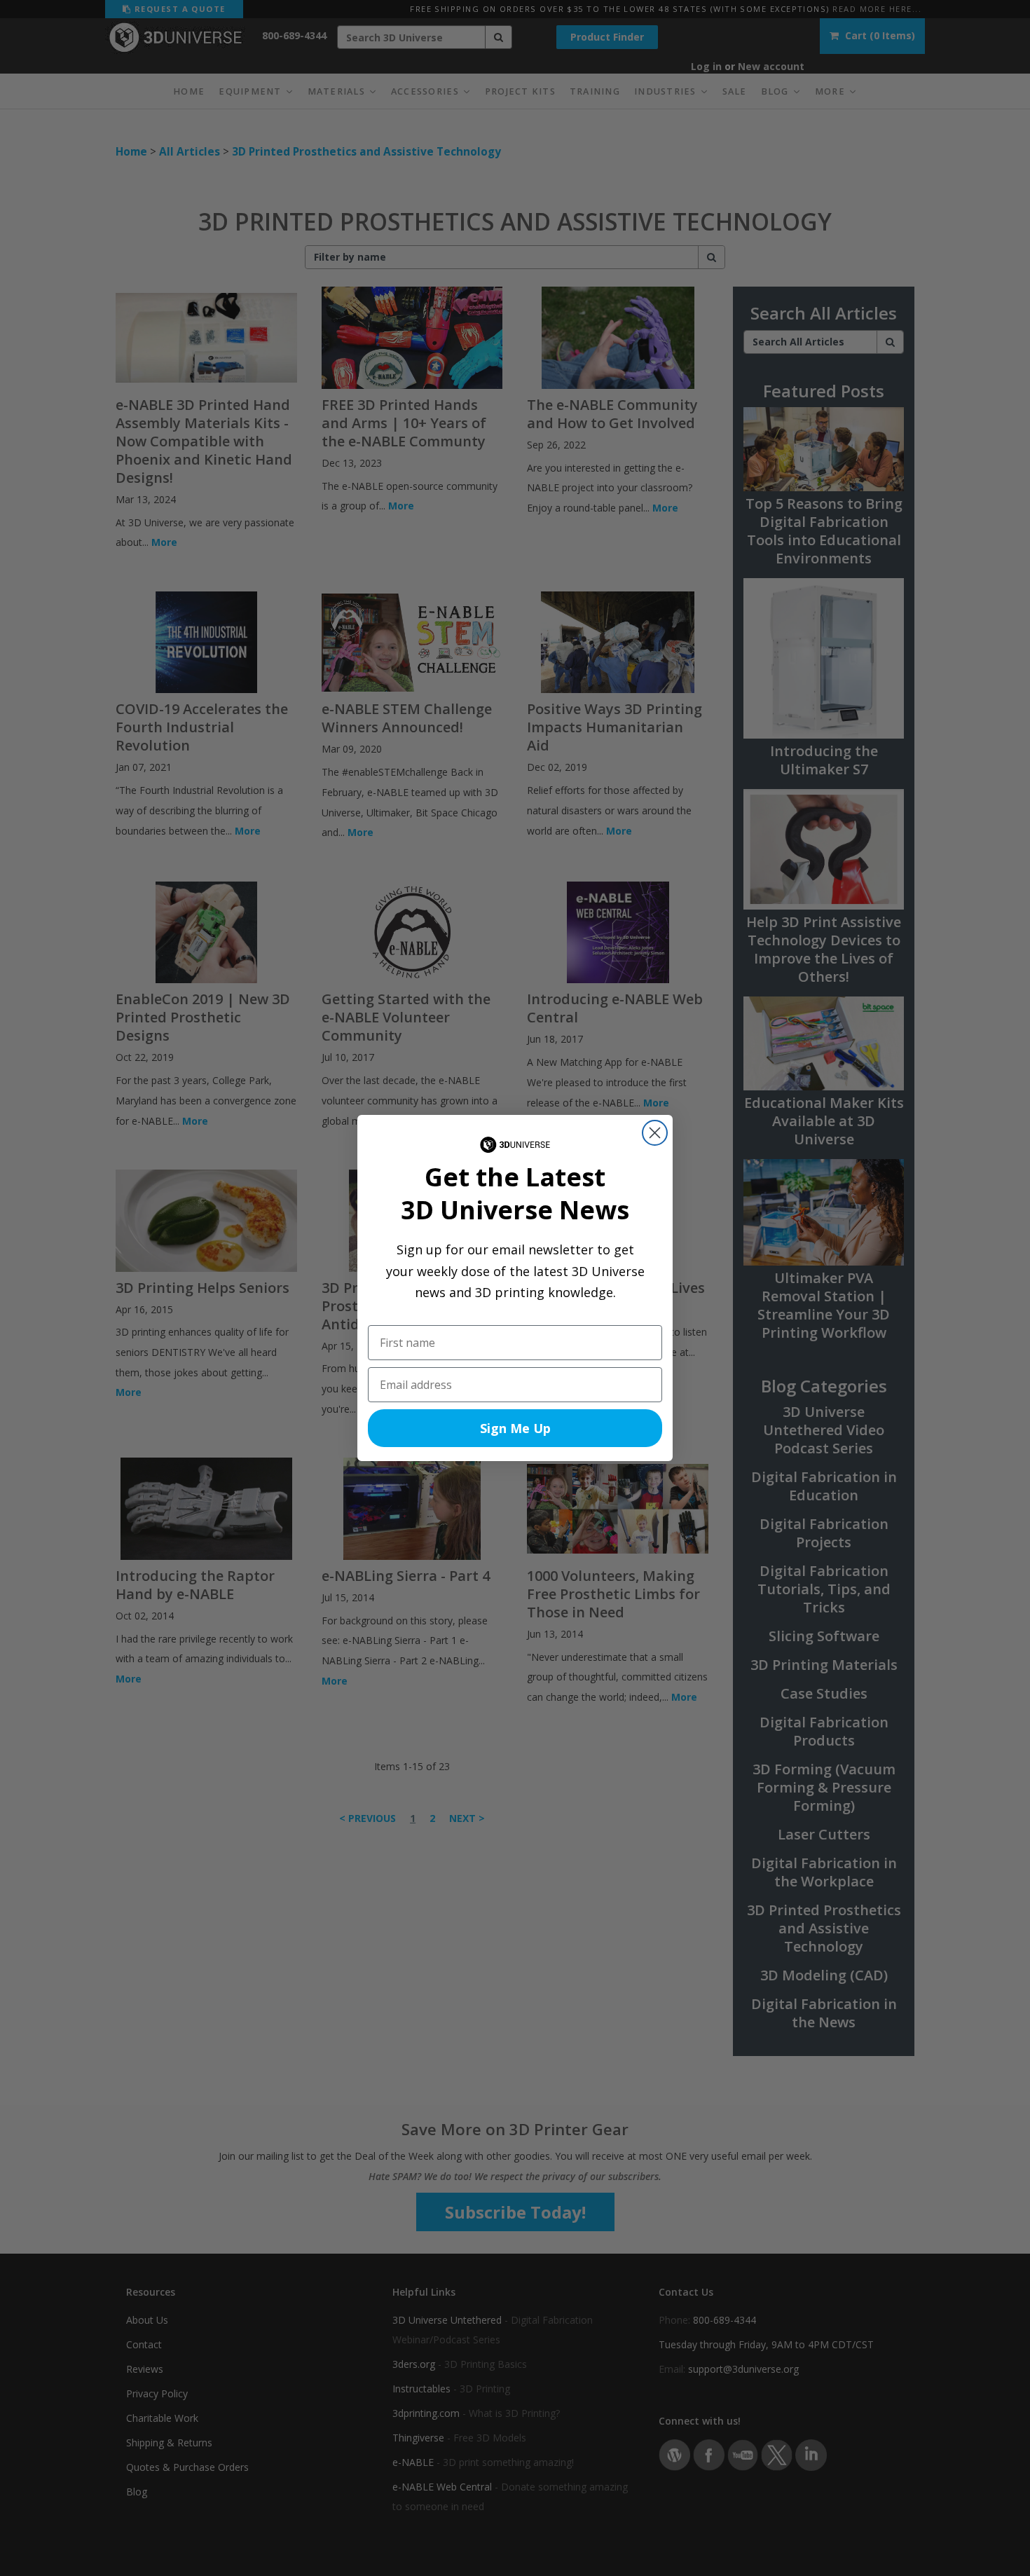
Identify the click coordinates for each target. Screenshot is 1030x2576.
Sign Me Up (515, 1428)
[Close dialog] (655, 1133)
